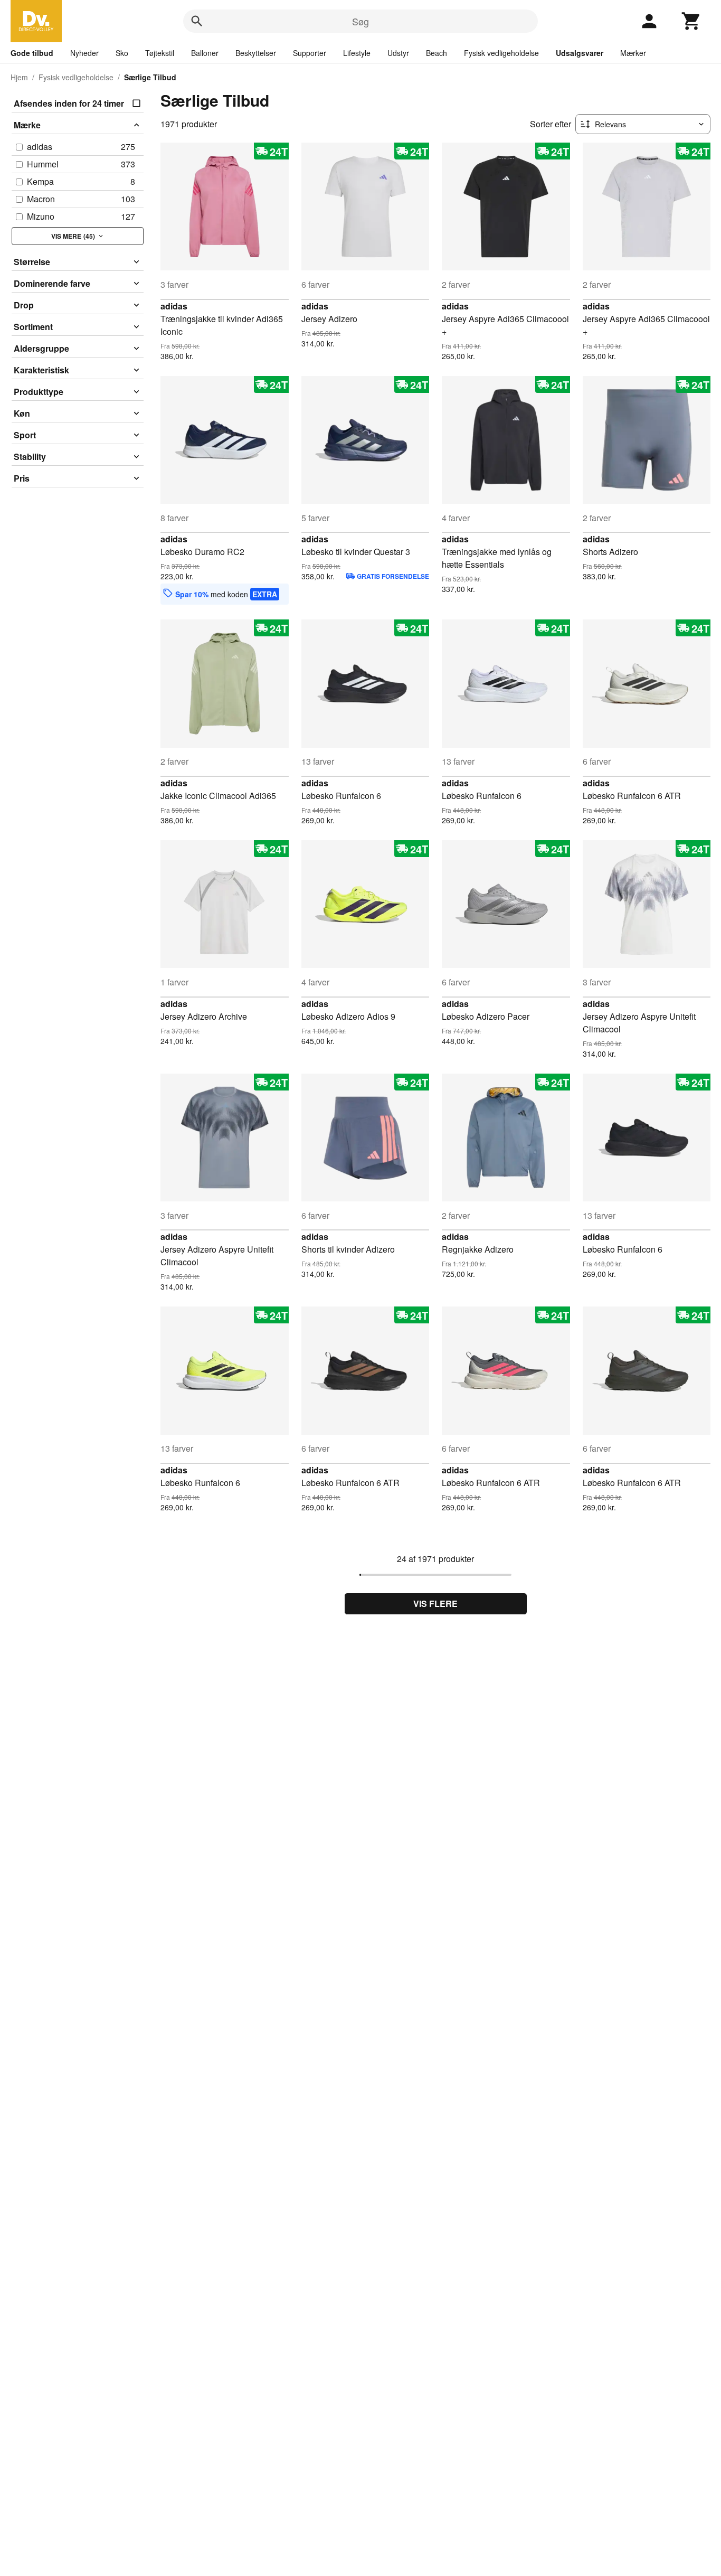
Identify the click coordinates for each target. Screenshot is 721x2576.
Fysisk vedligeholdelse (501, 53)
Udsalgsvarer (580, 53)
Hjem (19, 77)
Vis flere (435, 1604)
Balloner (205, 53)
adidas (174, 306)
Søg (360, 21)
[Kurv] (691, 21)
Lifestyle (357, 53)
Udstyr (398, 53)
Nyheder (84, 53)
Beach (437, 53)
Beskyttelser (256, 53)
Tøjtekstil (160, 53)
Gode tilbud (32, 53)
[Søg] (197, 21)
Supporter (310, 53)
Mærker (633, 53)
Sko (122, 53)
